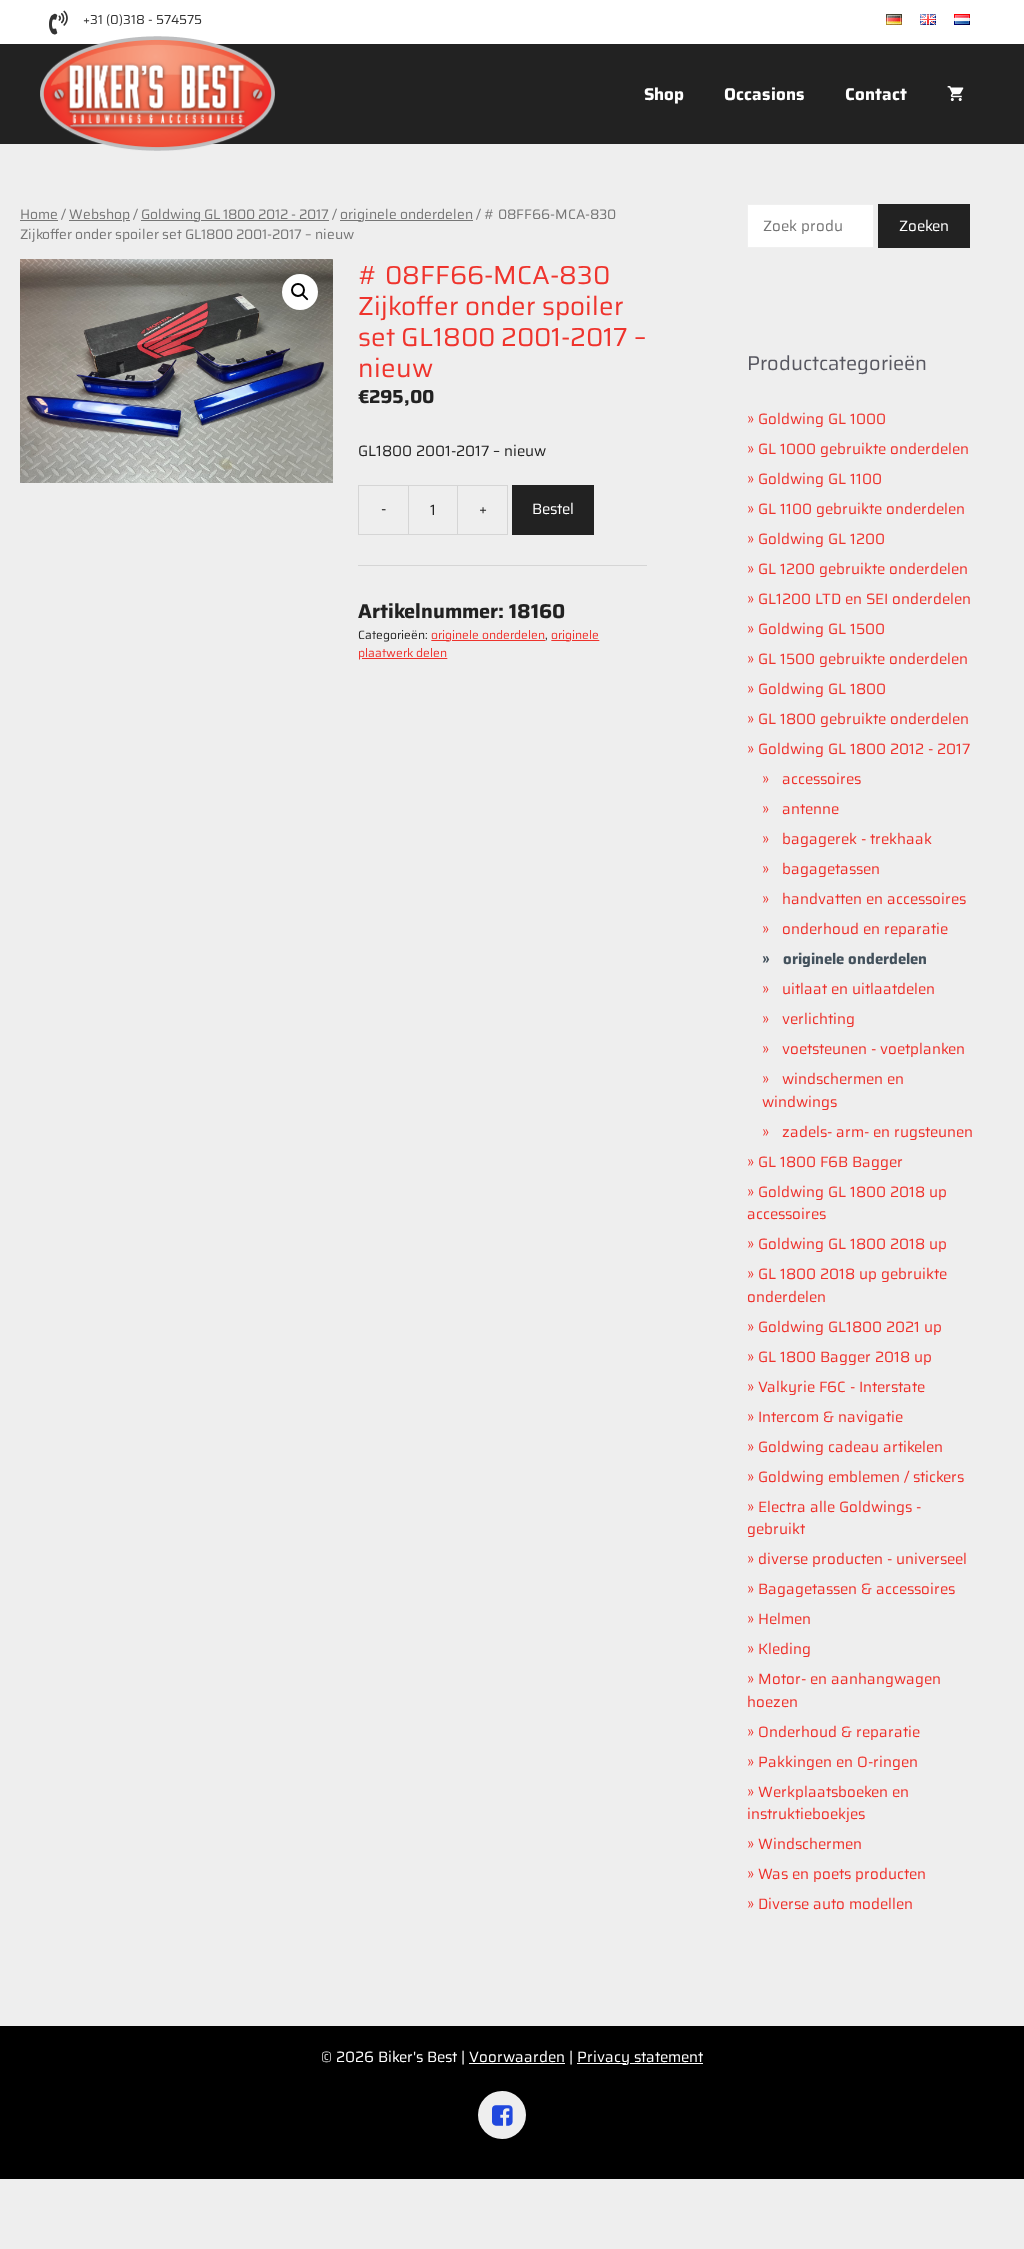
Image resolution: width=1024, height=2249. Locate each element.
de (911, 20)
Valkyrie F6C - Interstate (841, 1387)
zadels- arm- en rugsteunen (877, 1132)
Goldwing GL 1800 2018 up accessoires (847, 1203)
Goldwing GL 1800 (822, 689)
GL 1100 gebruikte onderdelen (861, 509)
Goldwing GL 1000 (822, 419)
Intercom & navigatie (830, 1417)
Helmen (784, 1619)
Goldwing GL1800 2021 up (850, 1327)
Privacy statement (640, 2057)
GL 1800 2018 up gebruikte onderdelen (847, 1285)
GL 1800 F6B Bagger (830, 1162)
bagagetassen (831, 869)
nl (977, 20)
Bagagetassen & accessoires (856, 1589)
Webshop (99, 214)
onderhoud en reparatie (865, 929)
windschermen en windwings (833, 1090)
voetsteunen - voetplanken (873, 1049)
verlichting (818, 1019)
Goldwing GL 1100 (820, 479)
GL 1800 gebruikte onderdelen (863, 719)
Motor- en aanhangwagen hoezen (844, 1690)
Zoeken (924, 226)
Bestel (553, 509)
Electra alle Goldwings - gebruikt (834, 1518)
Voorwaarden (517, 2057)
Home (39, 214)
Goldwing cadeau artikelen (850, 1447)
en (945, 20)
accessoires (821, 779)
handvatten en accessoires (874, 899)
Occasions (764, 94)
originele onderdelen (406, 214)
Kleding (784, 1649)
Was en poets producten (842, 1874)
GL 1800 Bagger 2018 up (845, 1357)
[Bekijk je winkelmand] (955, 94)
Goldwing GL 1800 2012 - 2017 (235, 214)
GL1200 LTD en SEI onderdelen (864, 599)
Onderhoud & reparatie (839, 1732)
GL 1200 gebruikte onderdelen (863, 569)
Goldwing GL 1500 (821, 629)
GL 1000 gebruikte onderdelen (863, 449)
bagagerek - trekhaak (857, 839)
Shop (664, 94)
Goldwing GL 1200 (821, 539)
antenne (810, 809)
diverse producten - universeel (862, 1559)
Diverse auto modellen (835, 1904)
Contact (876, 94)
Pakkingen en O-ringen (838, 1762)
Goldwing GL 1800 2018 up (852, 1244)
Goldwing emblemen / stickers (861, 1477)
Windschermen (810, 1844)
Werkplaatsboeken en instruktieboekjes (828, 1803)
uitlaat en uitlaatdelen (858, 989)
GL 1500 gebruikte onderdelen (863, 659)
